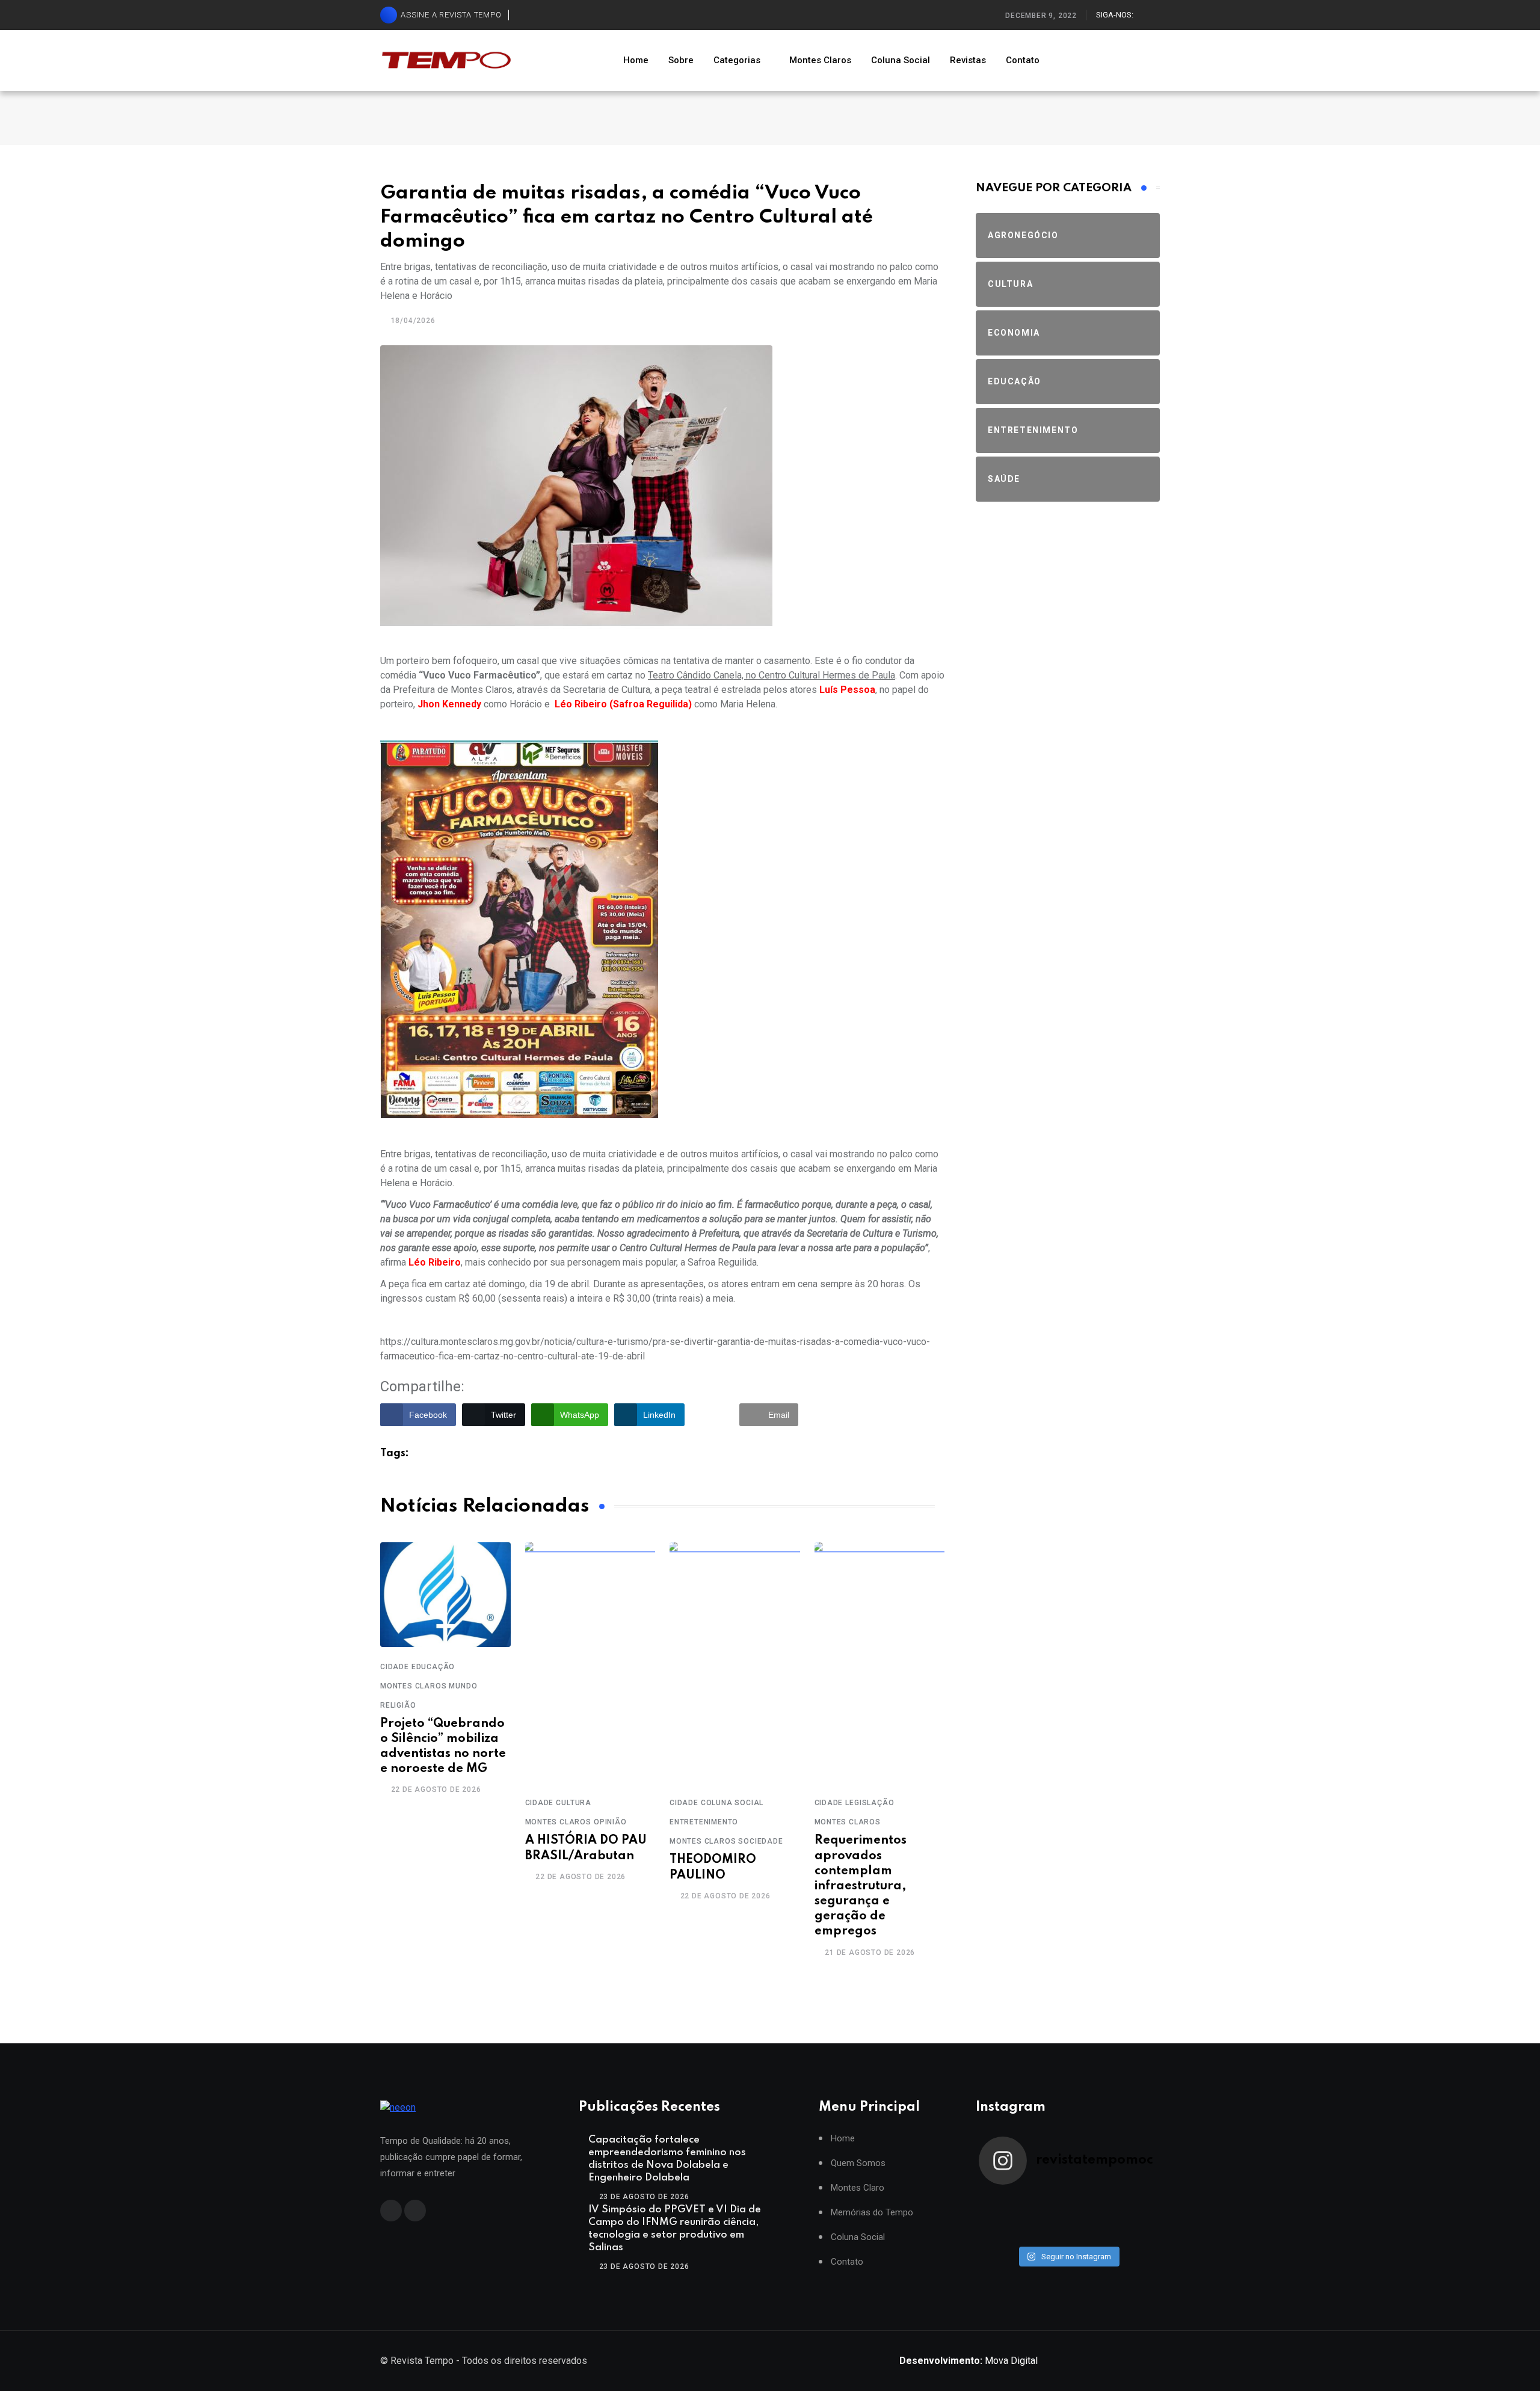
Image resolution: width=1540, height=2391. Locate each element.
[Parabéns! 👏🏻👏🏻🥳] (1090, 2233)
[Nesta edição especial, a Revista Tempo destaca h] (1001, 2202)
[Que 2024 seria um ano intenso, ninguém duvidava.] (1046, 2233)
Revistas (968, 60)
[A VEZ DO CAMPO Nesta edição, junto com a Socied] (1135, 2217)
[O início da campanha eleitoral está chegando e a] (1135, 2202)
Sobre (681, 60)
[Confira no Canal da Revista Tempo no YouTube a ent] (1046, 2202)
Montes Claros (820, 60)
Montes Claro (858, 2188)
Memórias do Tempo (872, 2213)
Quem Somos (858, 2163)
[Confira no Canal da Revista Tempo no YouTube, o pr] (1090, 2217)
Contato (1023, 60)
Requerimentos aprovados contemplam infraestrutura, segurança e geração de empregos (861, 1886)
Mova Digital (969, 2361)
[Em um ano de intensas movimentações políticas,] (1001, 2233)
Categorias (737, 60)
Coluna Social (901, 60)
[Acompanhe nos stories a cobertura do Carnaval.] (1135, 2233)
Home (636, 60)
